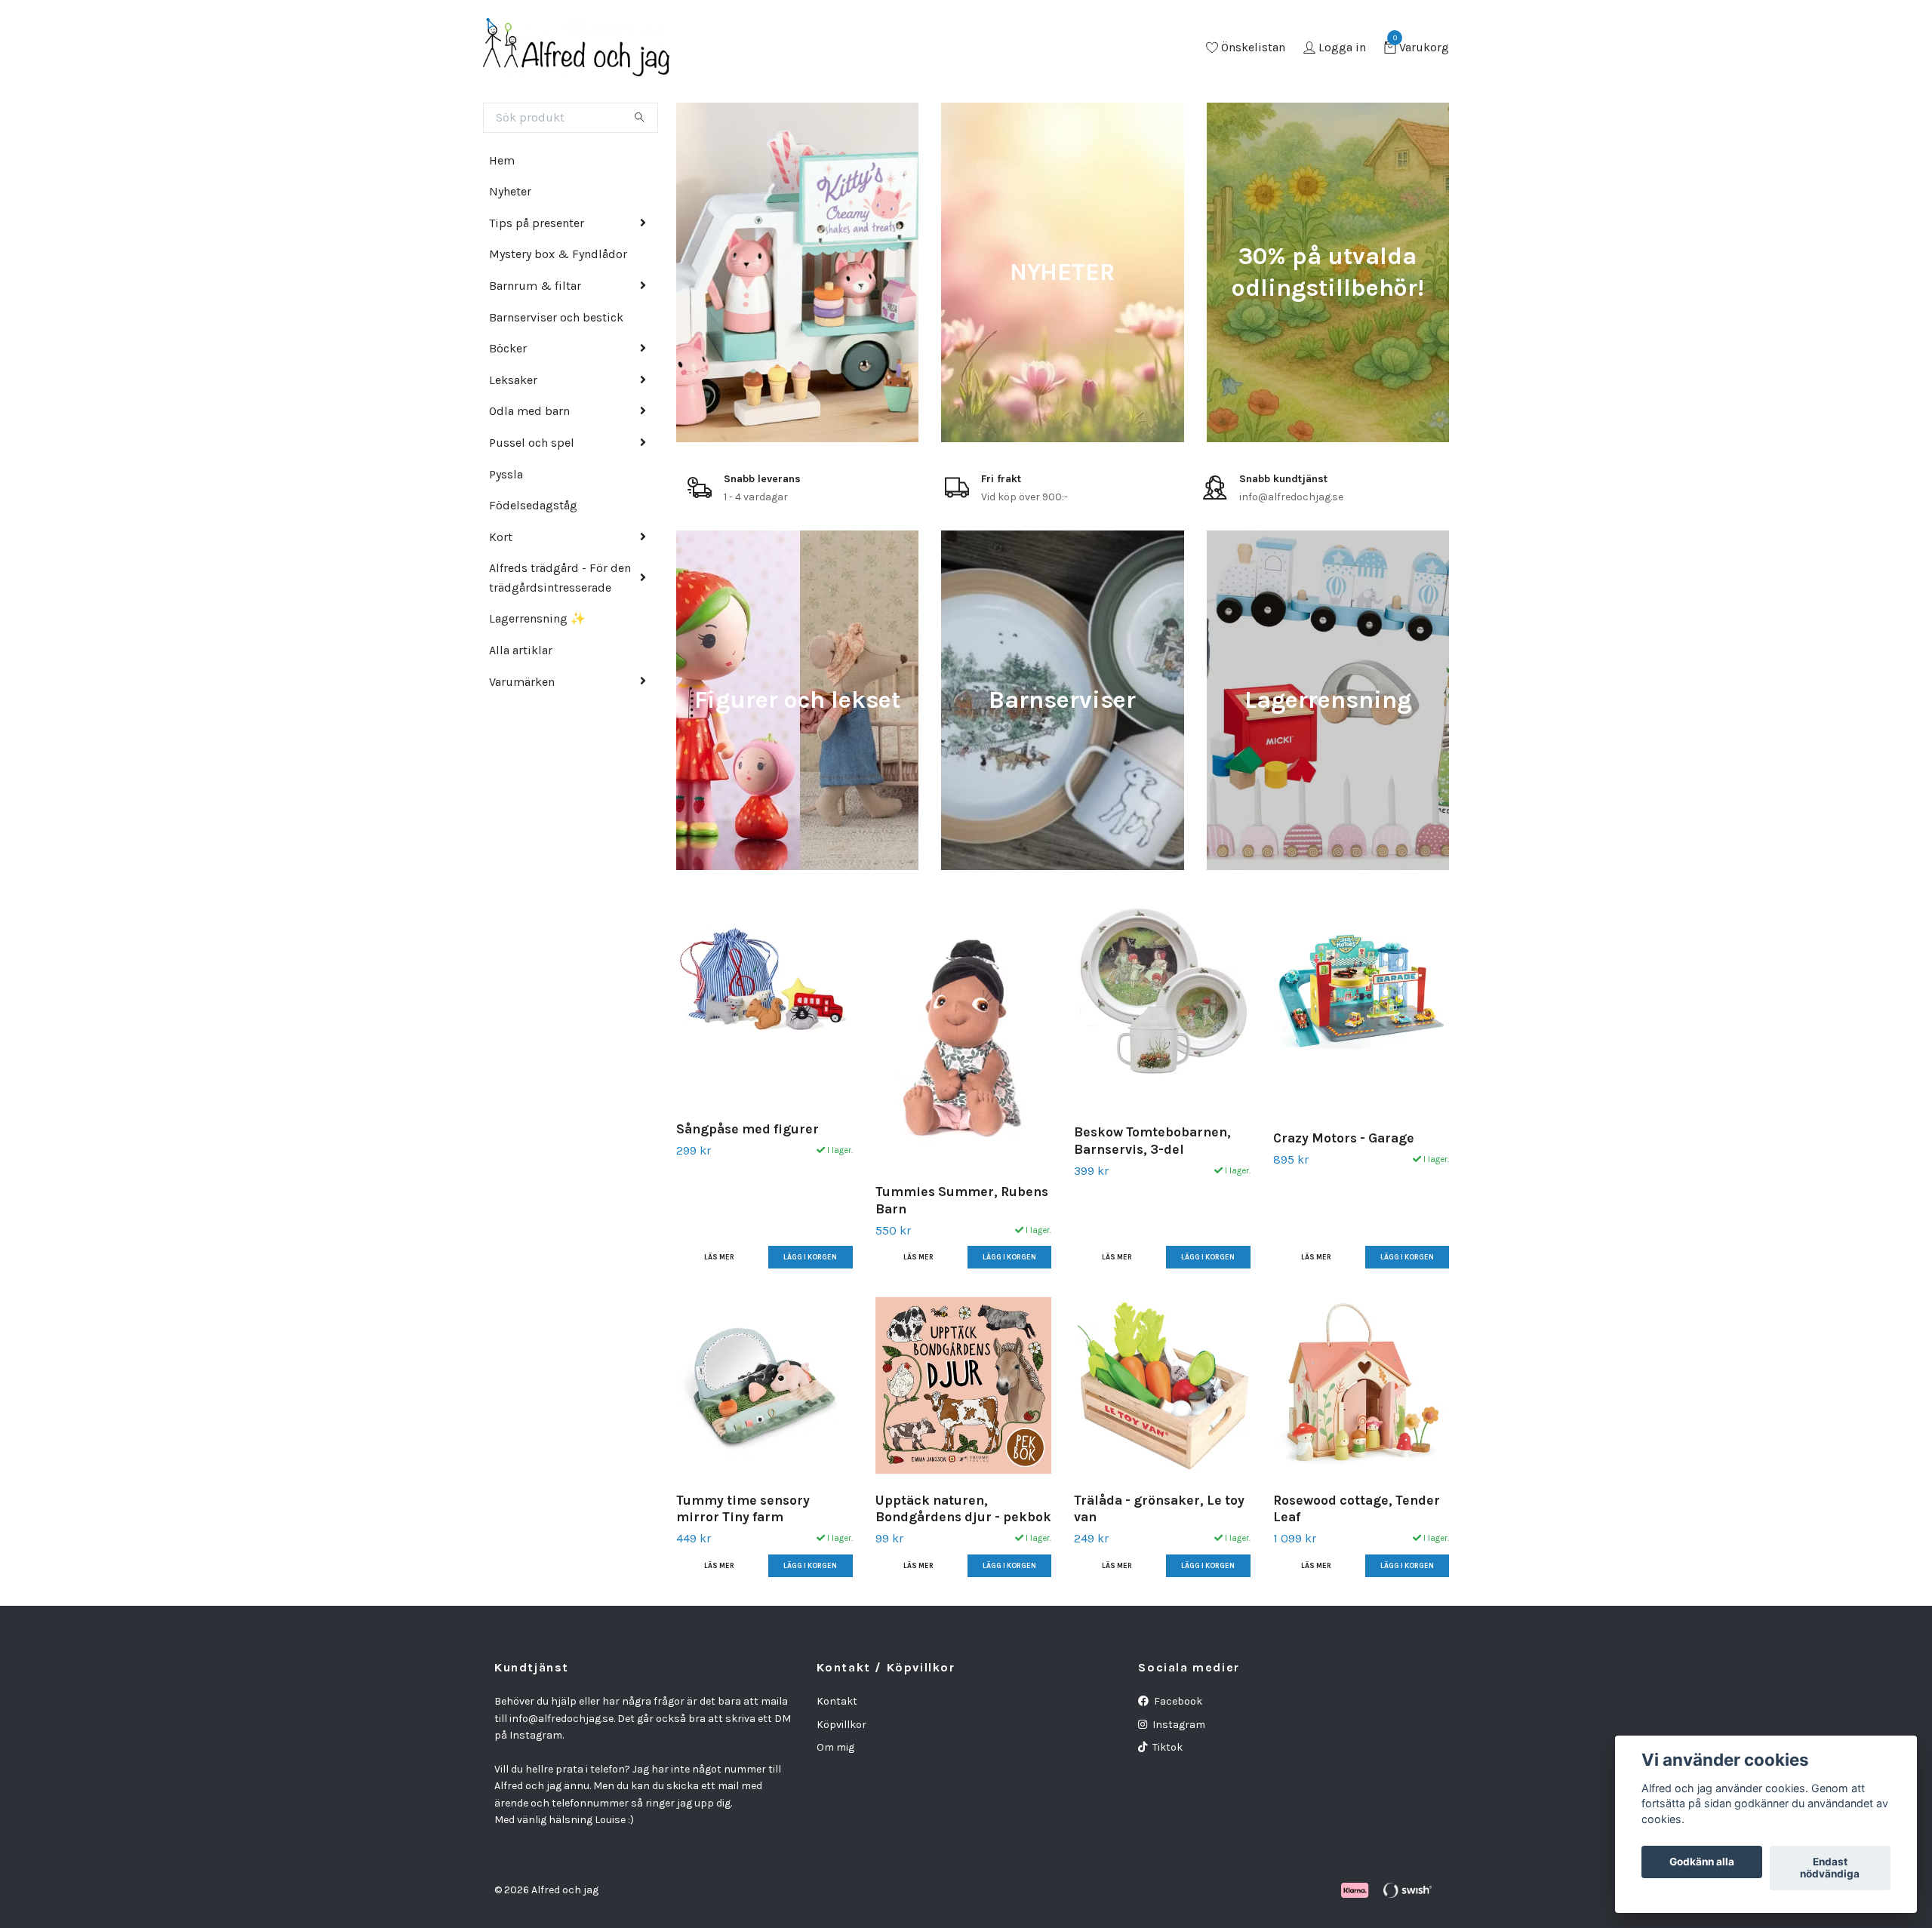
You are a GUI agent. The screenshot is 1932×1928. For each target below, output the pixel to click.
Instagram (1178, 1725)
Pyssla (506, 474)
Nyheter (510, 191)
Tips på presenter (537, 223)
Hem (502, 160)
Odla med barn (529, 411)
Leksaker (513, 380)
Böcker (508, 348)
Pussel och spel (532, 443)
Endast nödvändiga (1830, 1868)
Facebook (1177, 1701)
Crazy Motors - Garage (1344, 1138)
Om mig (835, 1747)
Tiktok (1166, 1747)
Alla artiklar (521, 650)
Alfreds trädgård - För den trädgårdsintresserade (560, 578)
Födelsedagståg (533, 505)
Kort (501, 537)
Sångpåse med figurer (748, 1129)
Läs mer (719, 1257)
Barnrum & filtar (535, 286)
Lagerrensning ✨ (537, 618)
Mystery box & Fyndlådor (558, 254)
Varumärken (522, 682)
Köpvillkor (841, 1725)
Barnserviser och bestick (556, 317)
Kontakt (837, 1701)
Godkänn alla (1702, 1862)
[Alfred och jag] (577, 48)
